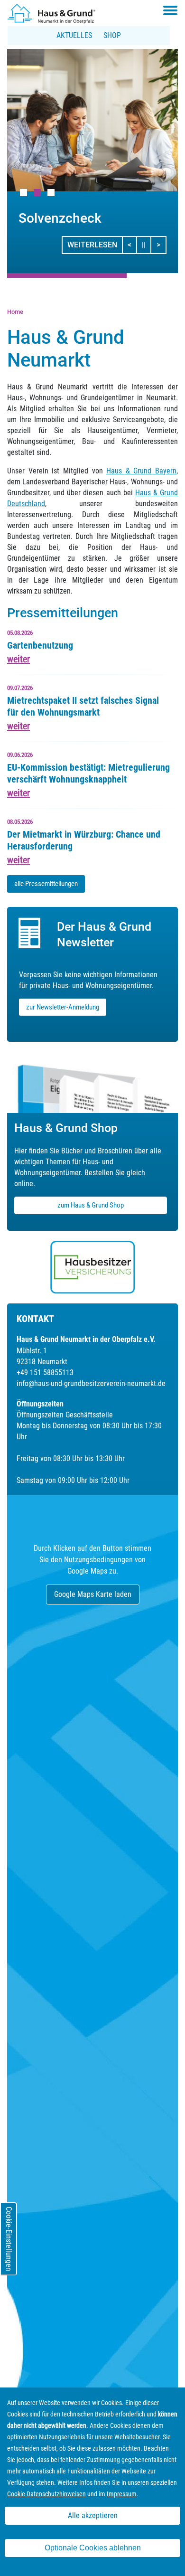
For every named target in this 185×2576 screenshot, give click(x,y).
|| (147, 245)
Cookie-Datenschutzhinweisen (46, 2494)
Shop (112, 35)
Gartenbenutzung (40, 645)
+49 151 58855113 (45, 1373)
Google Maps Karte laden (93, 1594)
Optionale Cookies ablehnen (93, 2548)
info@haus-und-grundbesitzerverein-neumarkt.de (91, 1383)
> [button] (161, 245)
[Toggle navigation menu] (170, 10)
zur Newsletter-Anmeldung (63, 1007)
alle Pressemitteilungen (46, 884)
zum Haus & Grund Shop (91, 1205)
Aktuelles (74, 35)
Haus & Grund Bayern (141, 471)
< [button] (132, 245)
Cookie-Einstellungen (9, 2239)
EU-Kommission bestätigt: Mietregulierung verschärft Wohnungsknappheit (88, 773)
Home (15, 312)
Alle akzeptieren (93, 2515)
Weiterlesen (92, 245)
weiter (18, 659)
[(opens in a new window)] (92, 1267)
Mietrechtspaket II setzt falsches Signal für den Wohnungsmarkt (83, 706)
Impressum (122, 2494)
